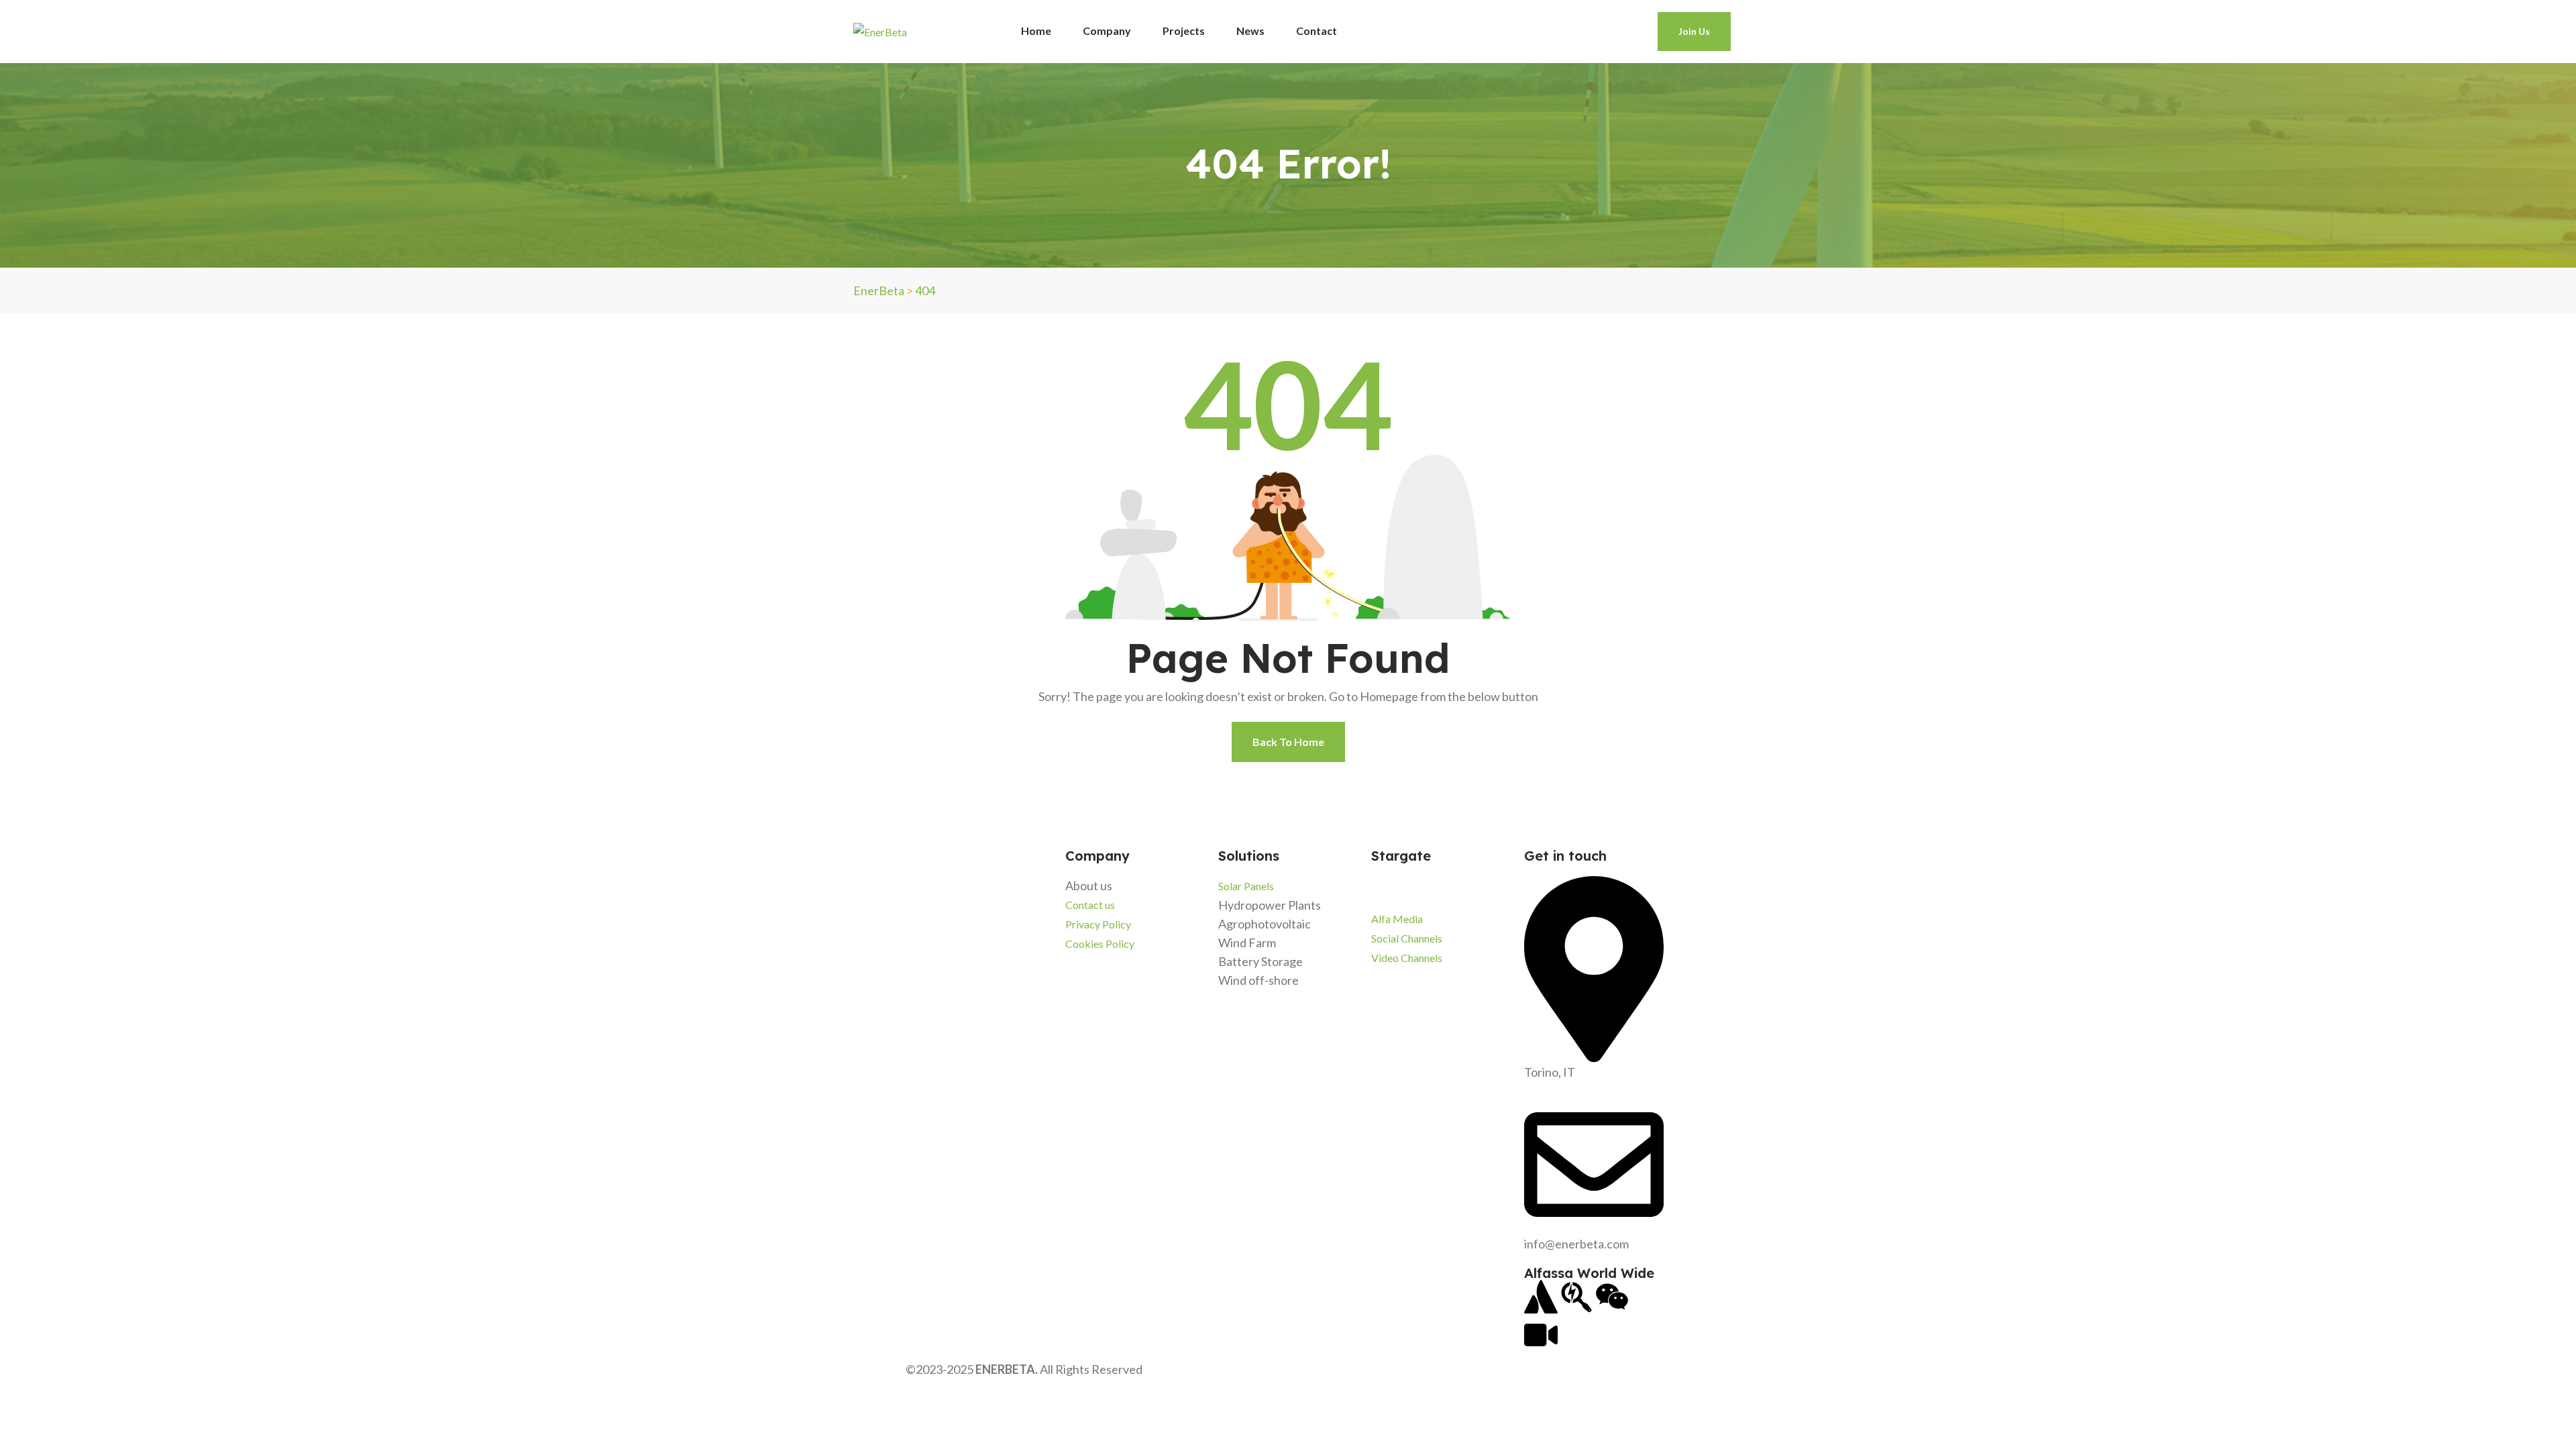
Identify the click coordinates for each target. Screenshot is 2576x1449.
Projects (1184, 31)
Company (1107, 31)
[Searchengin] (1576, 1297)
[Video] (1541, 1335)
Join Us (1694, 31)
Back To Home (1288, 742)
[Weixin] (1612, 1297)
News (1250, 31)
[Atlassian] (1541, 1297)
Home (1036, 31)
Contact (1317, 31)
